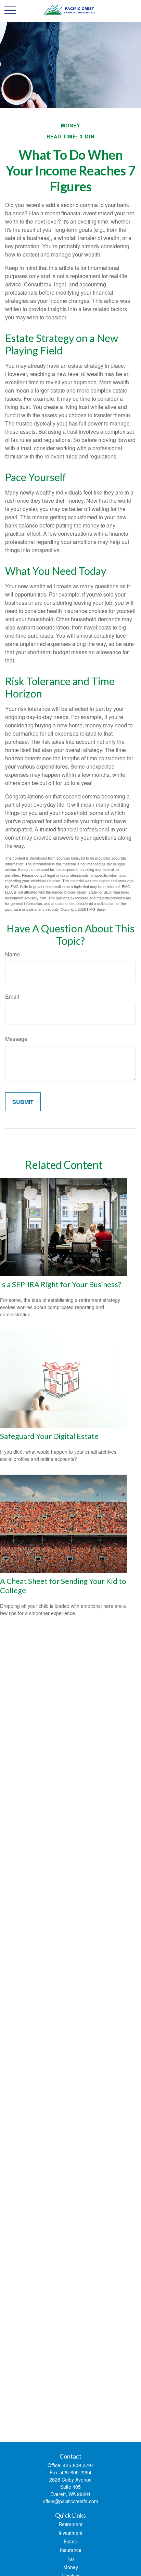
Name (12, 954)
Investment (70, 2533)
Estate (70, 2541)
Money (71, 2567)
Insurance (71, 2550)
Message (16, 1039)
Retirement (70, 2524)
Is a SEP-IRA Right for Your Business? (61, 1284)
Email (12, 996)
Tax (71, 2558)
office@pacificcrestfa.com (70, 2501)
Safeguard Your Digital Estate (49, 1436)
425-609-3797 (78, 2465)
